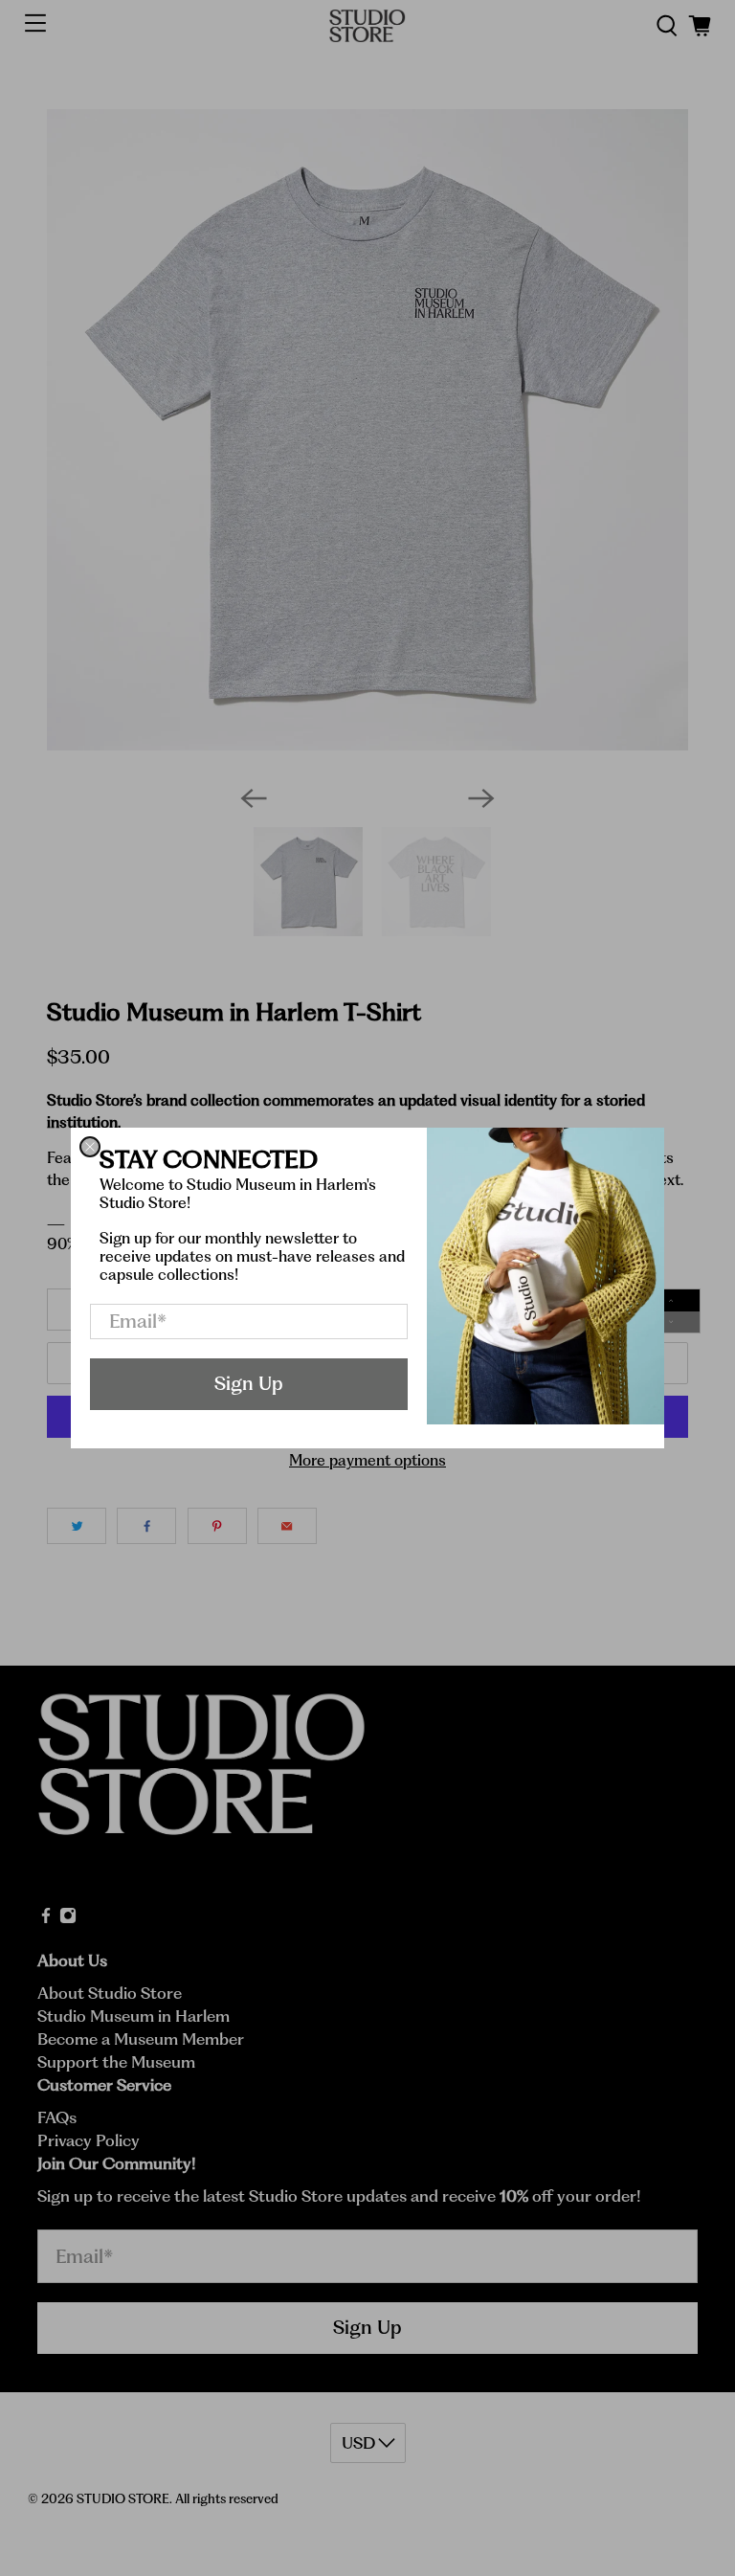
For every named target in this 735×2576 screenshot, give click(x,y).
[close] (90, 1147)
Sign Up (249, 1383)
